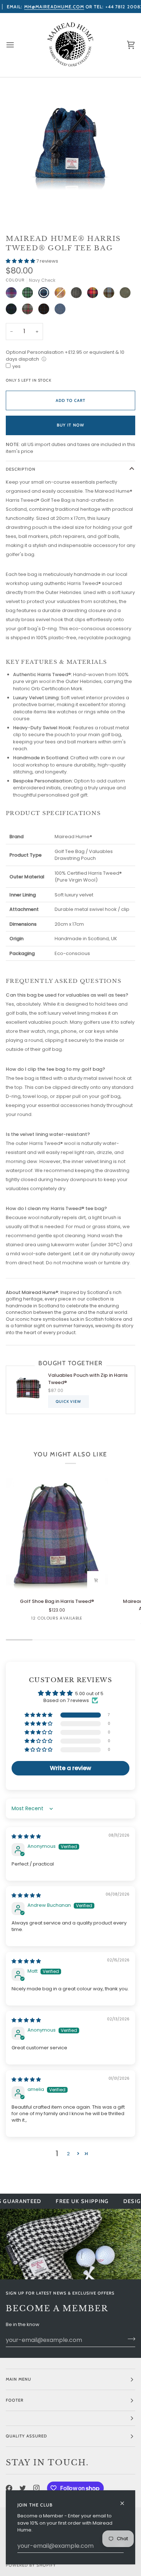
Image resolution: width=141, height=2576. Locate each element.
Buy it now (70, 425)
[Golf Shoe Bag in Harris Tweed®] (57, 1535)
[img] (26, 1836)
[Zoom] (24, 189)
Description (21, 469)
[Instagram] (37, 2488)
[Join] (129, 2339)
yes (16, 366)
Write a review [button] (70, 1768)
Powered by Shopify (31, 2565)
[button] (21, 261)
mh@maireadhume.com (54, 7)
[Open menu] (17, 45)
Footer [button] (15, 2400)
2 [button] (68, 2154)
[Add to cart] (96, 1580)
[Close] (125, 2500)
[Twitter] (23, 2488)
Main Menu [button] (18, 2379)
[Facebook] (9, 2488)
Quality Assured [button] (26, 2436)
